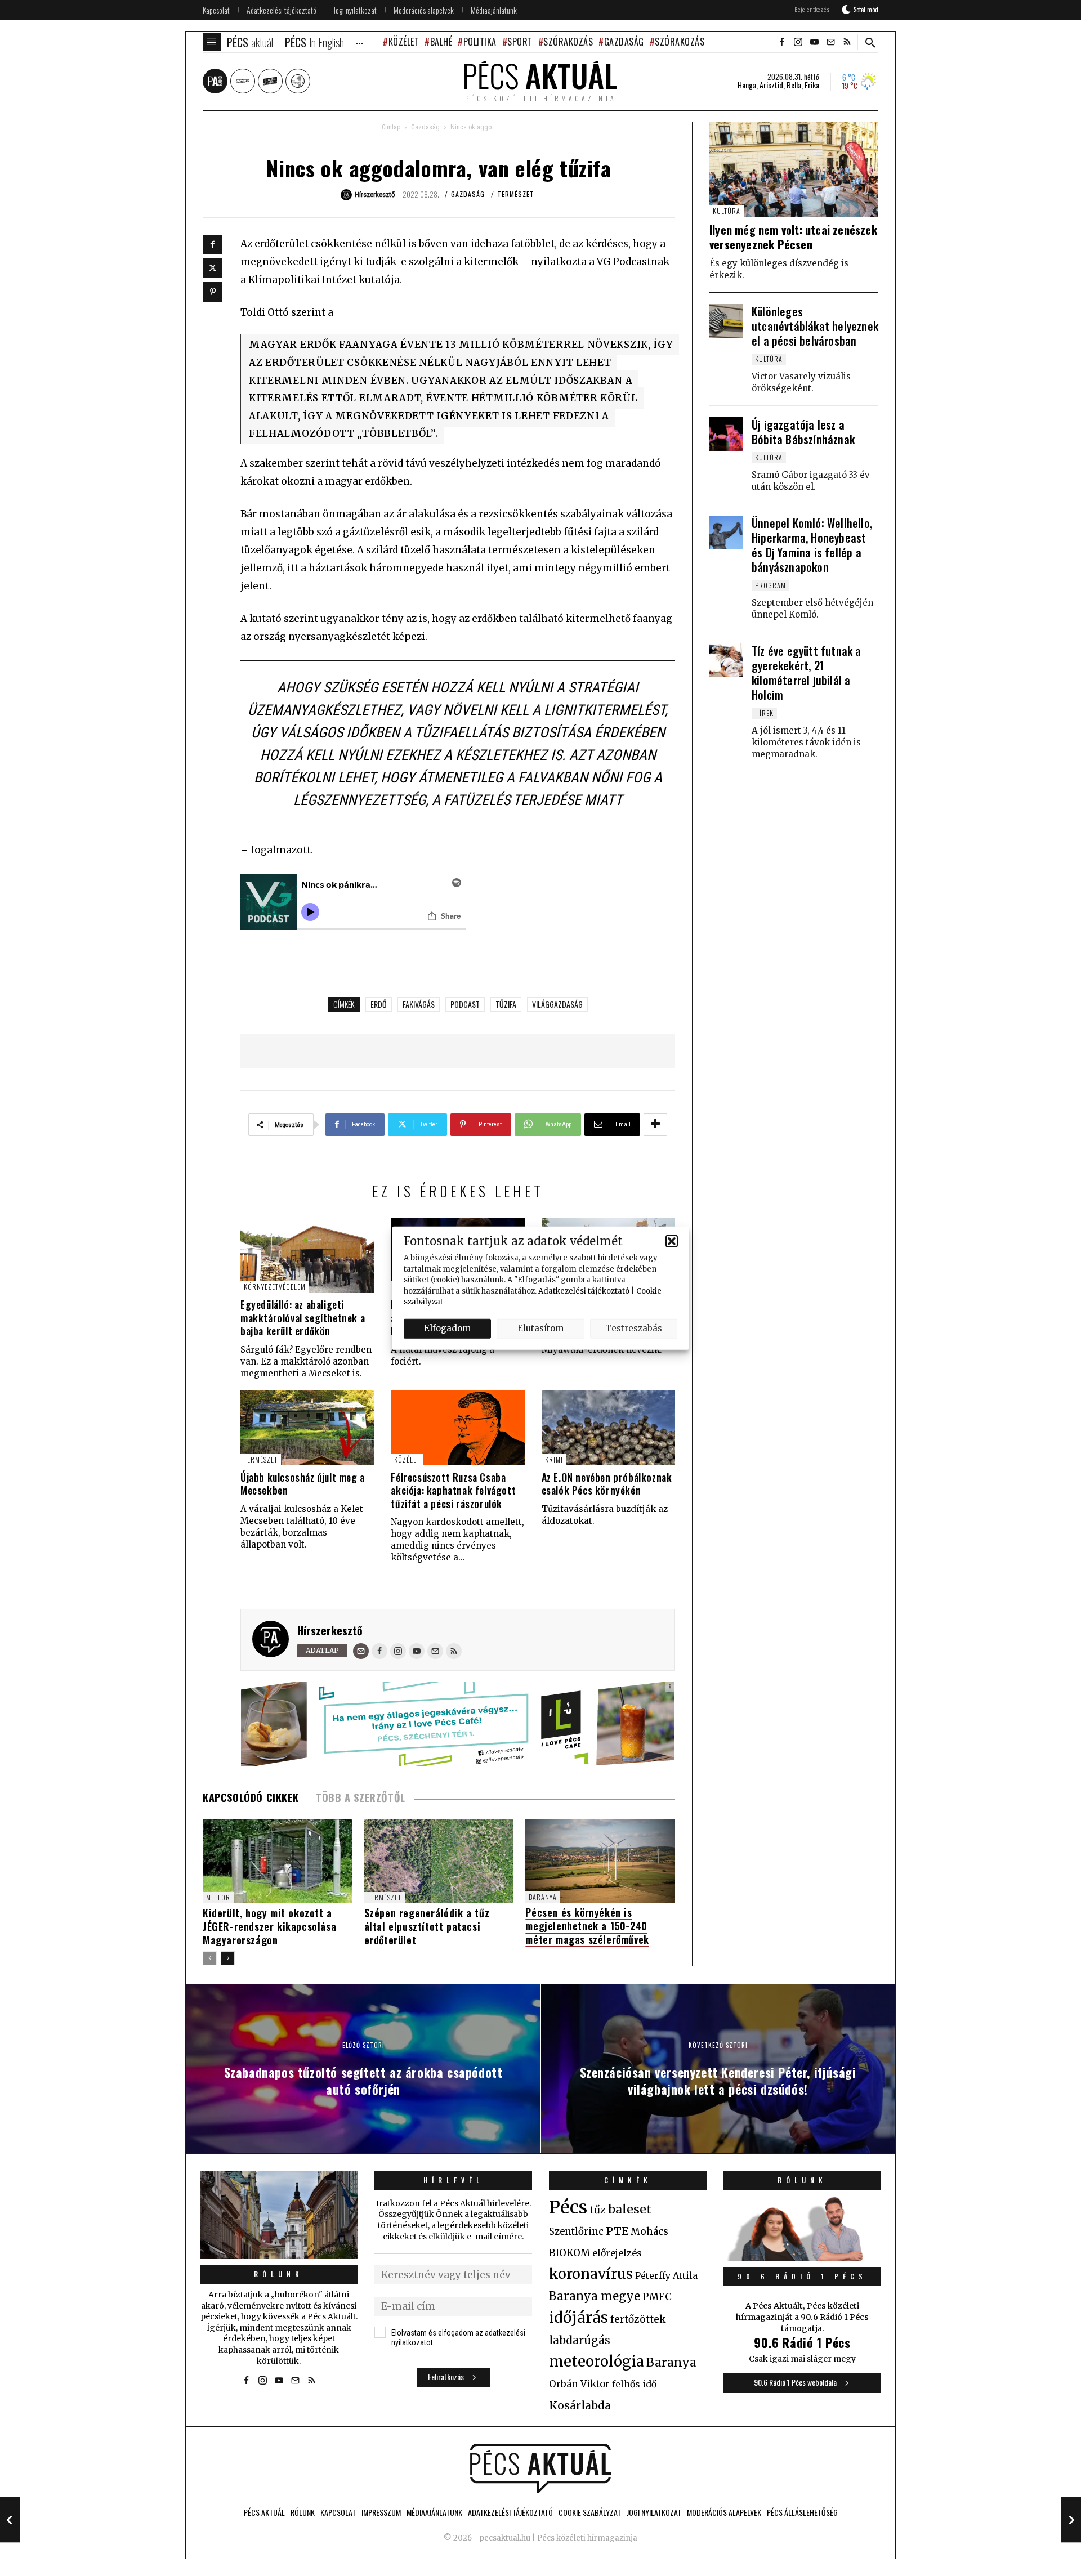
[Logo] (540, 2468)
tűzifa (506, 1004)
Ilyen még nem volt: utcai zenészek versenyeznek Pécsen (793, 237)
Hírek (764, 713)
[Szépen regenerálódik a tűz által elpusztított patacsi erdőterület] (439, 1861)
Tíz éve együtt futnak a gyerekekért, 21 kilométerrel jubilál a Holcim (807, 673)
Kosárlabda (580, 2405)
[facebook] (781, 42)
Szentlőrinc (576, 2232)
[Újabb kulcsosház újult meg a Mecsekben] (307, 1428)
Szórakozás (568, 42)
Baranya (543, 1897)
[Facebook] (213, 245)
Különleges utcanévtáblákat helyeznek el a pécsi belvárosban (815, 326)
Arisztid (771, 85)
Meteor (218, 1897)
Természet (516, 194)
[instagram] (798, 42)
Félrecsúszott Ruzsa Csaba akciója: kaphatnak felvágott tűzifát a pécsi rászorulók (453, 1490)
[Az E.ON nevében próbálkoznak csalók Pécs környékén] (608, 1428)
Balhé (441, 42)
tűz (598, 2210)
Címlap (391, 127)
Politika (480, 42)
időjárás (579, 2318)
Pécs (568, 2207)
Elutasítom (540, 1328)
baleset (630, 2209)
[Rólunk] (279, 2215)
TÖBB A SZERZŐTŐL (361, 1797)
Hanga (747, 85)
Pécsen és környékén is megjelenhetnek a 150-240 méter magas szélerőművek (587, 1926)
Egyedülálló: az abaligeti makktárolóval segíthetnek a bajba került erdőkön (303, 1318)
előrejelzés (617, 2253)
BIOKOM (569, 2253)
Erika (812, 85)
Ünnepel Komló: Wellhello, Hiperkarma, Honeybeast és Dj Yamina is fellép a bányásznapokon (812, 545)
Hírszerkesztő (330, 1630)
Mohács (649, 2231)
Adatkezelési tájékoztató (584, 1291)
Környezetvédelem (275, 1287)
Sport (520, 42)
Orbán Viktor (579, 2384)
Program (770, 585)
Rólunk (279, 2274)
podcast (465, 1004)
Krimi (554, 1459)
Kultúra (727, 211)
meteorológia (597, 2362)
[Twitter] (213, 268)
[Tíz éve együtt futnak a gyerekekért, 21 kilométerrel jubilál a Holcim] (726, 660)
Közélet (404, 42)
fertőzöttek (638, 2319)
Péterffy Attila (666, 2275)
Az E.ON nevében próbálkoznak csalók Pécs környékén (607, 1484)
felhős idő (634, 2384)
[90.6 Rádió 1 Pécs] (802, 2258)
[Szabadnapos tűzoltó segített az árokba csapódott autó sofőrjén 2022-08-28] (10, 2520)
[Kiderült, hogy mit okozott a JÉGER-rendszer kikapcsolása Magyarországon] (278, 1861)
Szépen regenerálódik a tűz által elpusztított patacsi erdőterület (427, 1926)
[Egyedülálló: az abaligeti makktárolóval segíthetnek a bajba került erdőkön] (307, 1255)
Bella (794, 85)
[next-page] (228, 1958)
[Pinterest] (213, 292)
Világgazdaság (557, 1004)
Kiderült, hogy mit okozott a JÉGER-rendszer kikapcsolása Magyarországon (269, 1926)
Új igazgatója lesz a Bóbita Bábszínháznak (803, 432)
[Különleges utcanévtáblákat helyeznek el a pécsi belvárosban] (726, 321)
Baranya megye (595, 2296)
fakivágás (419, 1004)
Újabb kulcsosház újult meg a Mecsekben (303, 1484)
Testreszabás (634, 1328)
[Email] (361, 1651)
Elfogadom (447, 1328)
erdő (379, 1004)
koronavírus (591, 2274)
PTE (617, 2231)
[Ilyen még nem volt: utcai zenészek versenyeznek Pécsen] (794, 170)
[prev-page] (210, 1958)
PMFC (657, 2297)
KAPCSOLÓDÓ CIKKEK (251, 1797)
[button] (672, 1241)
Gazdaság (624, 42)
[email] (830, 42)
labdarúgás (580, 2340)
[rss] (847, 42)
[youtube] (814, 42)
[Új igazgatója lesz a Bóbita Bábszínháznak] (726, 434)
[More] (655, 1125)
